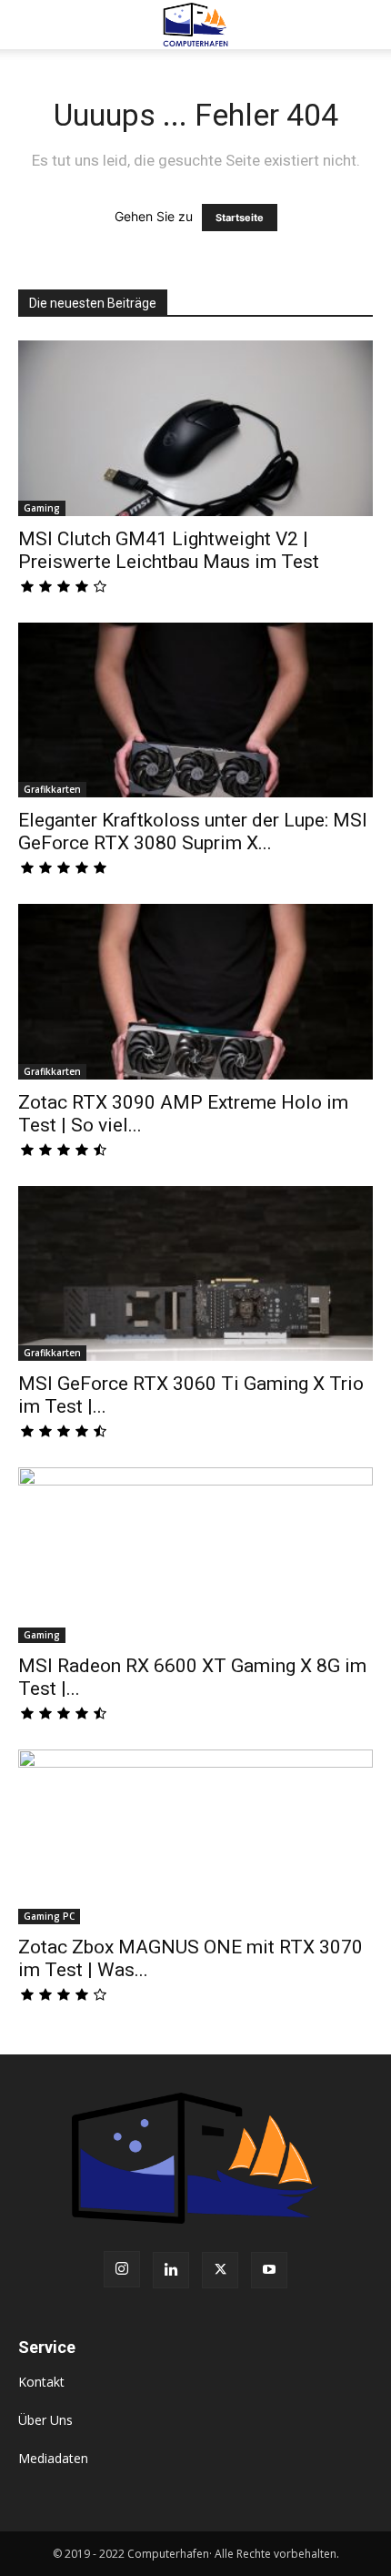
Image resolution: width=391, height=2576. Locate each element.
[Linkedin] (171, 2270)
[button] (31, 25)
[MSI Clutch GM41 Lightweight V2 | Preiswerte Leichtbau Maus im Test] (195, 428)
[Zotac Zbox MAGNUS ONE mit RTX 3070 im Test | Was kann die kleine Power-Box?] (195, 1837)
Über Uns (45, 2420)
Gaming (42, 508)
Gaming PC (49, 1916)
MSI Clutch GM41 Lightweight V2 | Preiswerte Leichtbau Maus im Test (169, 550)
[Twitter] (220, 2270)
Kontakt (41, 2382)
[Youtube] (269, 2270)
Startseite (240, 218)
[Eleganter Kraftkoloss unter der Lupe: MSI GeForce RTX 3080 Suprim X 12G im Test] (195, 710)
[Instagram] (122, 2269)
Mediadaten (53, 2458)
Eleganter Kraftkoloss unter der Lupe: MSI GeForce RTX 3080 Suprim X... (193, 832)
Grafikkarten (52, 789)
